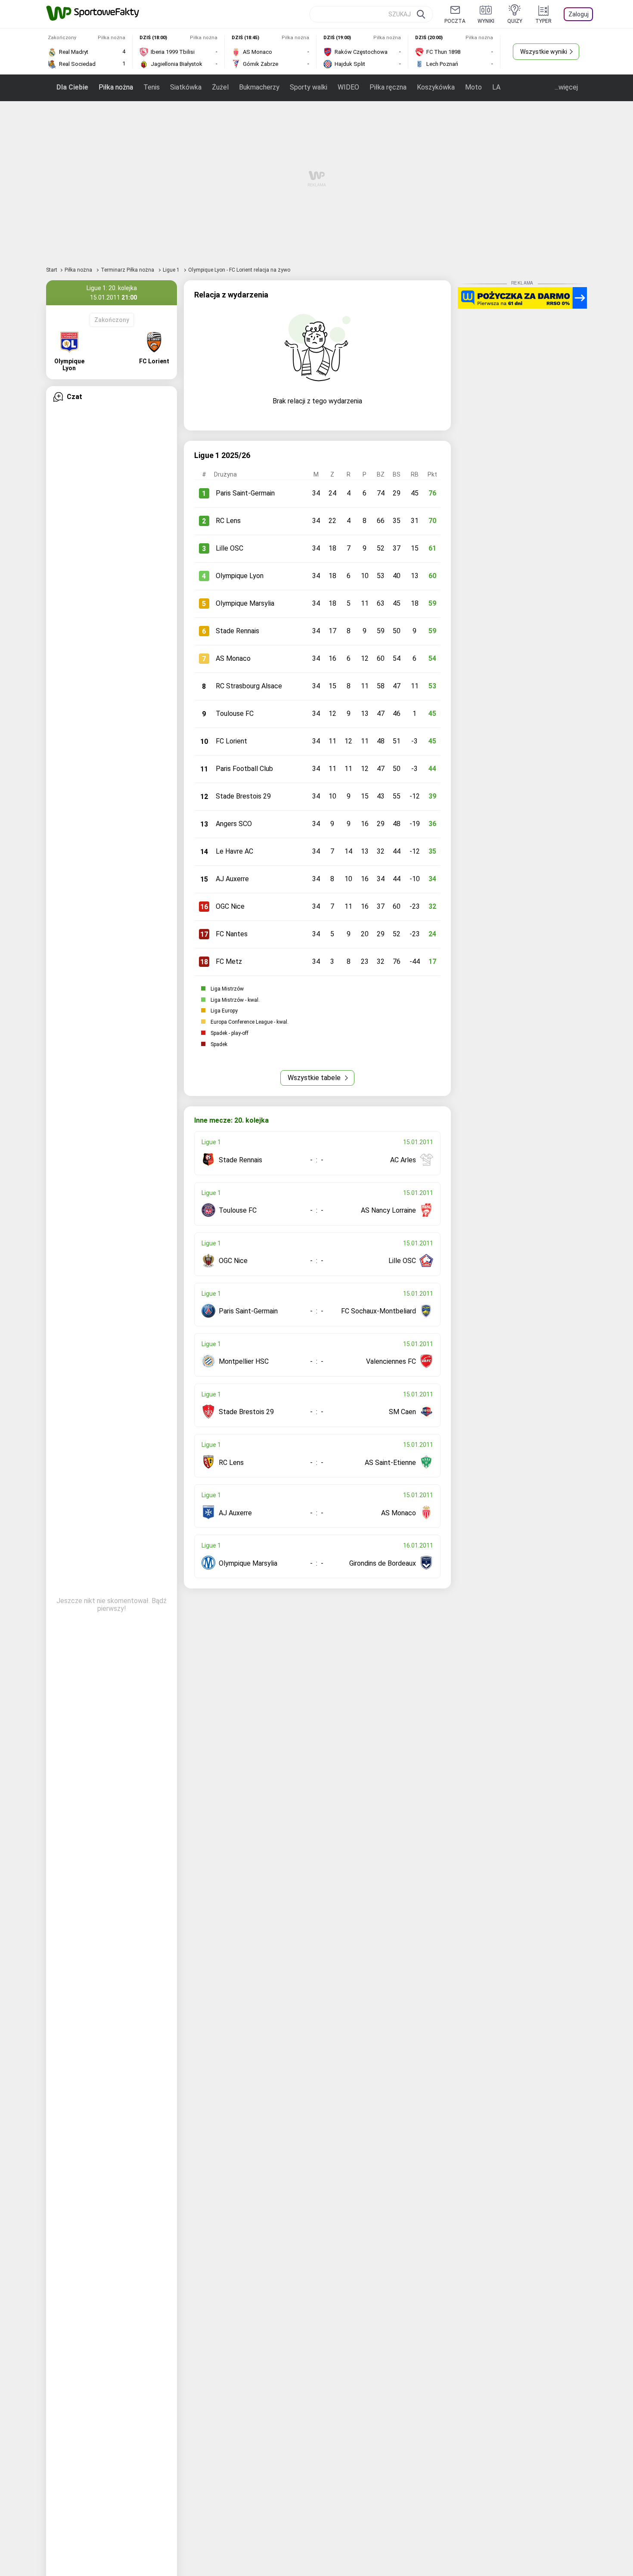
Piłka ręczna (388, 87)
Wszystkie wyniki (544, 52)
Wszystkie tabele (315, 1078)
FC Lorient (231, 741)
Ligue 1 (172, 270)
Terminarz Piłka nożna (128, 270)
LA (496, 87)
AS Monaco (233, 658)
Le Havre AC (234, 851)
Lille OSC (230, 548)
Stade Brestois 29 (243, 796)
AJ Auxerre (232, 879)
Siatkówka (186, 87)
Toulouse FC (235, 714)
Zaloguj (579, 14)
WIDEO (348, 87)
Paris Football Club (244, 769)
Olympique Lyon (240, 576)
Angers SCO (234, 824)
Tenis (152, 87)
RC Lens (228, 521)
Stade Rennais (237, 631)
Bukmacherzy (259, 87)
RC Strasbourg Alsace (249, 686)
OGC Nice (230, 906)
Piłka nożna (116, 87)
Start (52, 270)
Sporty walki (309, 87)
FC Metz (229, 961)
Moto (473, 87)
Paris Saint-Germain (245, 493)
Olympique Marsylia (245, 603)
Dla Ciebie (72, 87)
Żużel (220, 87)
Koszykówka (436, 87)
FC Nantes (232, 934)
